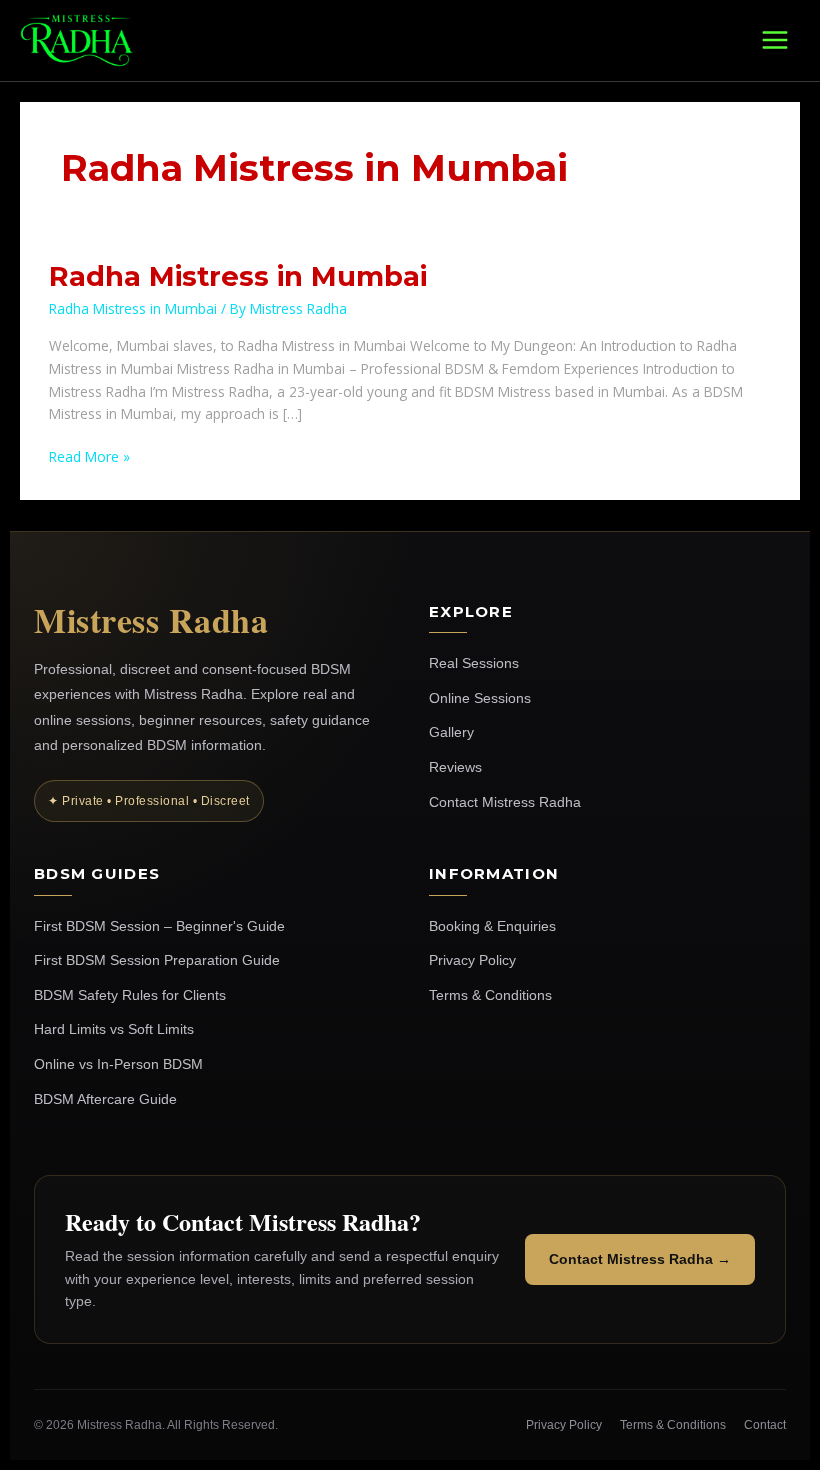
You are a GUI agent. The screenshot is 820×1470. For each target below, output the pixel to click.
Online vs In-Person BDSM (118, 1064)
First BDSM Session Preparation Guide (157, 960)
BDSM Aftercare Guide (105, 1099)
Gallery (451, 732)
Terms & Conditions (490, 995)
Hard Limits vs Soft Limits (114, 1029)
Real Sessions (474, 663)
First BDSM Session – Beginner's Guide (159, 926)
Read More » (89, 456)
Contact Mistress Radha (505, 802)
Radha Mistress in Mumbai (238, 276)
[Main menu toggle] (775, 40)
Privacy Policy (472, 960)
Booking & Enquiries (492, 926)
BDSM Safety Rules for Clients (130, 995)
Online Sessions (480, 698)
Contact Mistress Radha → (640, 1259)
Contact (765, 1425)
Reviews (455, 767)
